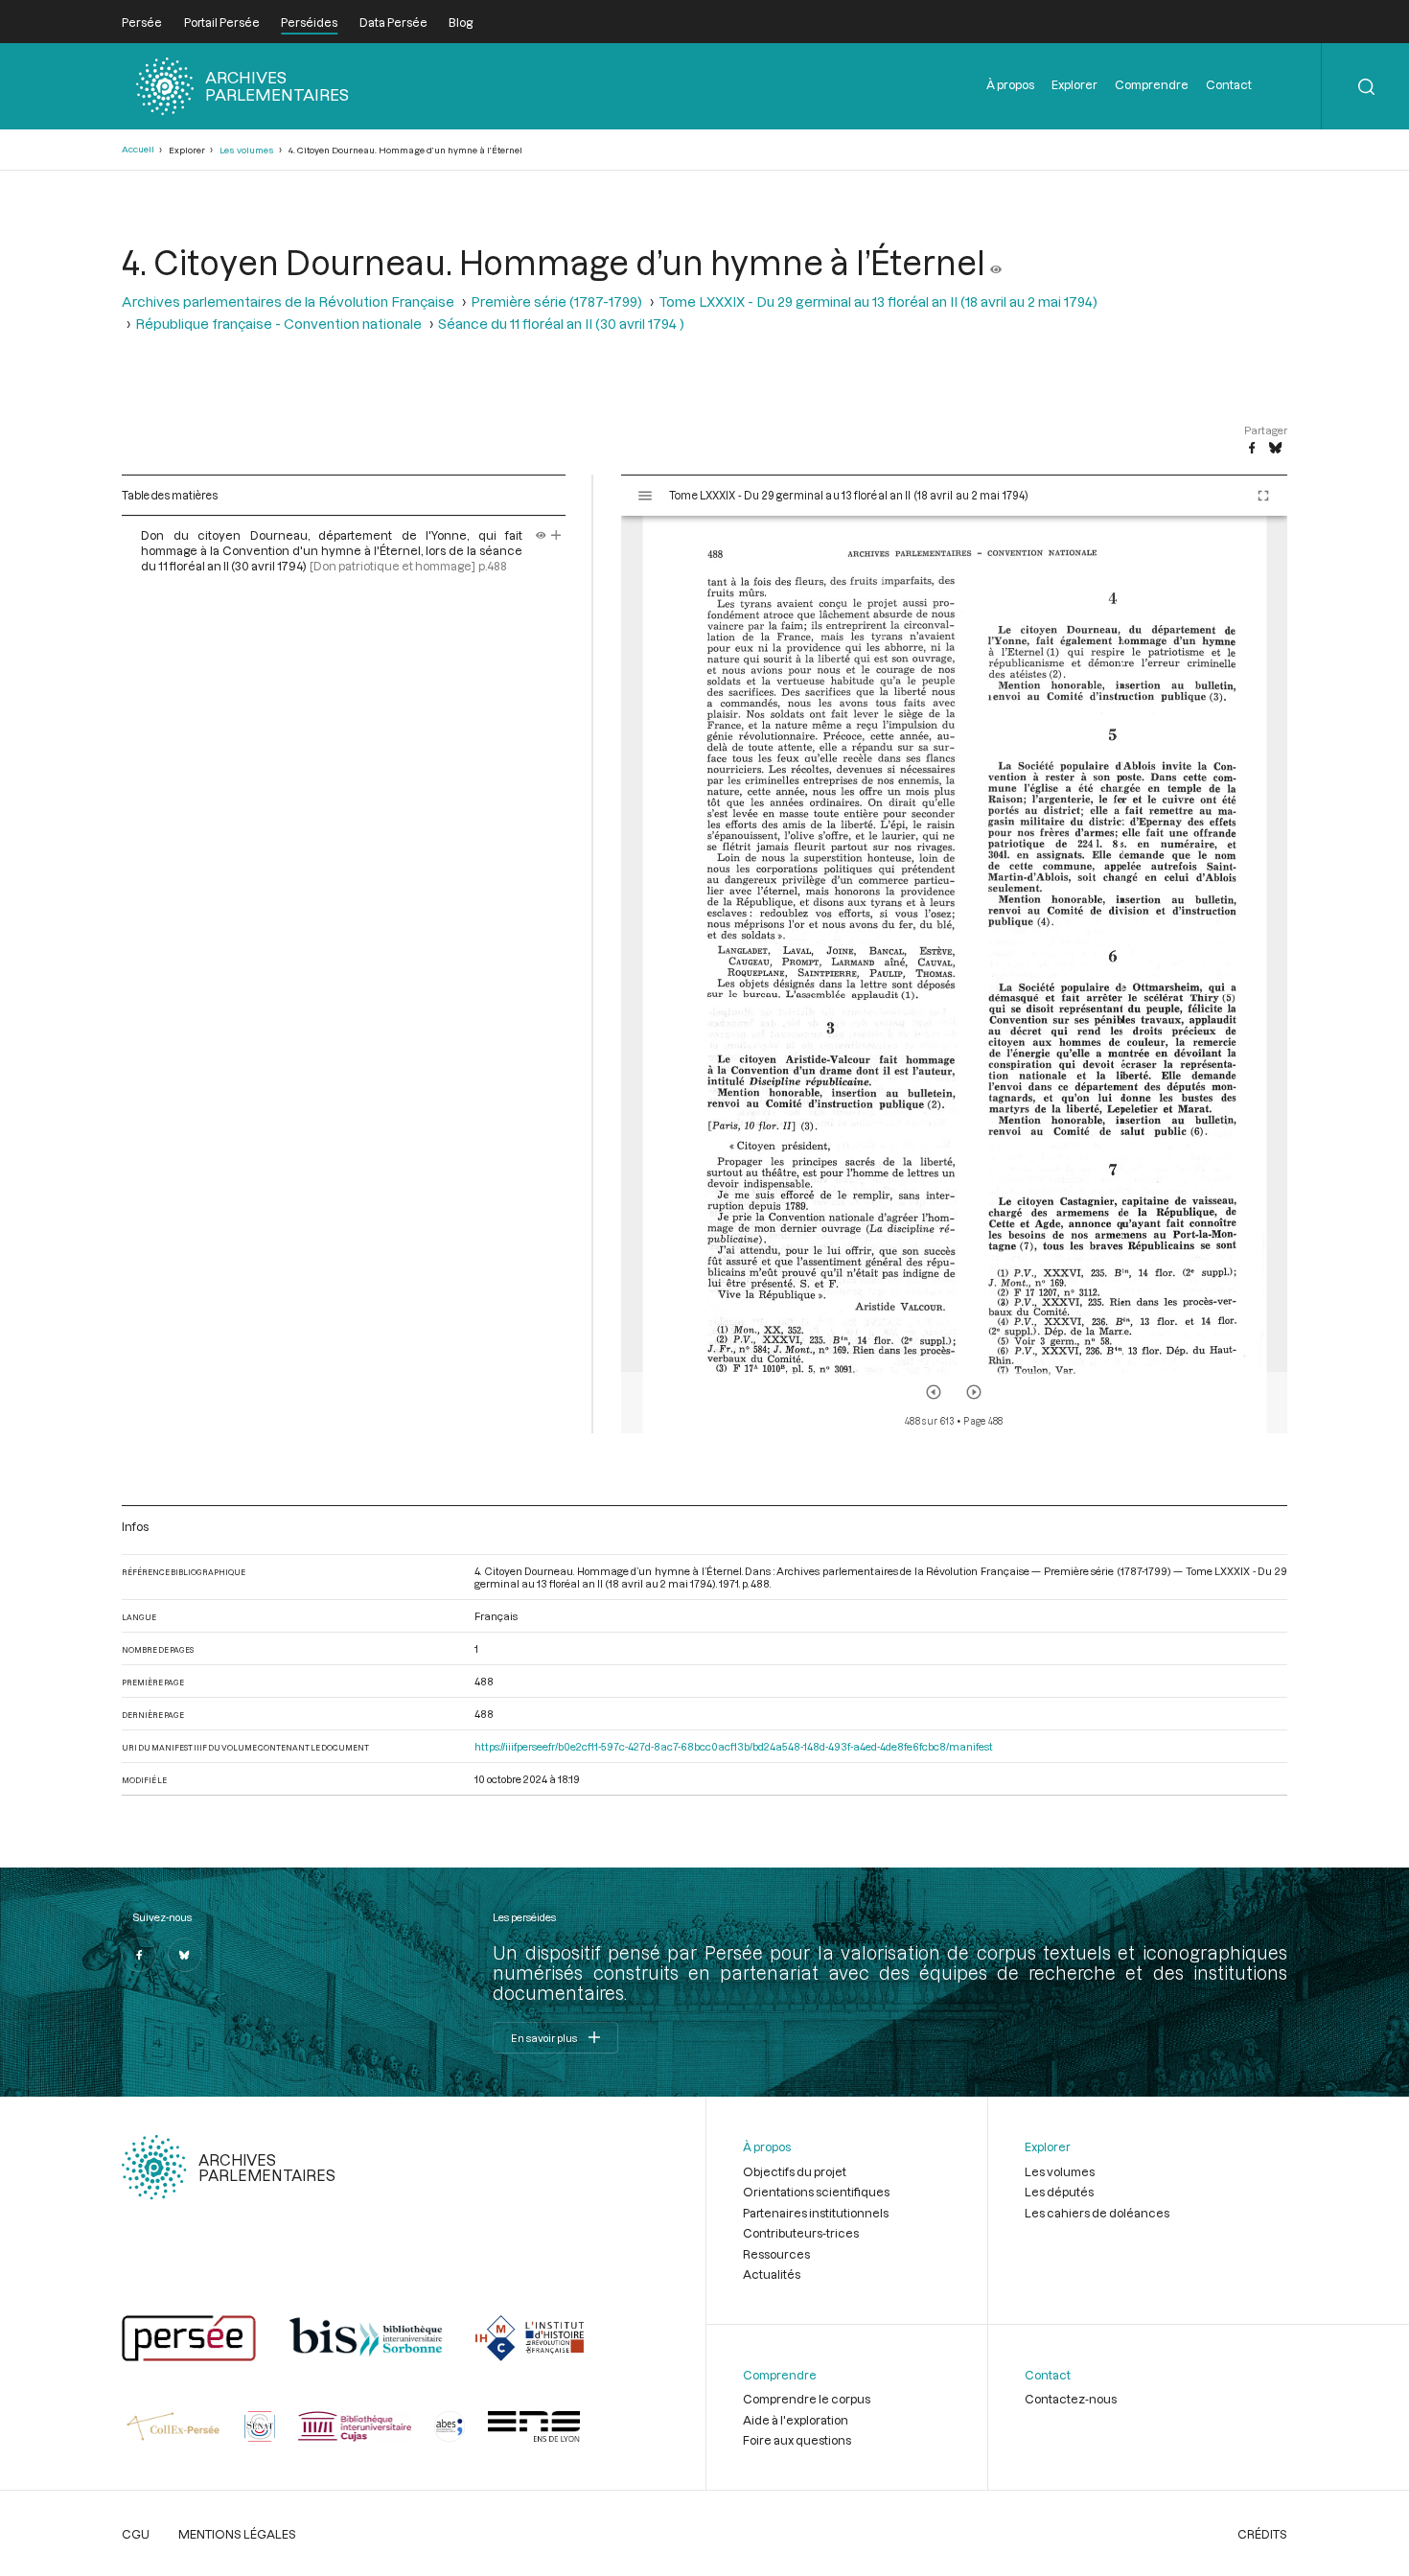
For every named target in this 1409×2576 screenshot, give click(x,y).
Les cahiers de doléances (1097, 2213)
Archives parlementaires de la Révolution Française (288, 302)
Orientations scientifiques (816, 2192)
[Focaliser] (556, 535)
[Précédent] (934, 1392)
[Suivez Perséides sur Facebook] (139, 1955)
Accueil (138, 149)
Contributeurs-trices (801, 2233)
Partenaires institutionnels (816, 2213)
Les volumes (247, 150)
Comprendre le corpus (807, 2399)
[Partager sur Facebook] (1252, 449)
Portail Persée (222, 22)
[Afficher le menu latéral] (645, 496)
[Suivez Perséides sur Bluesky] (185, 1955)
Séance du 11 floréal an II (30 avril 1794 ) (561, 324)
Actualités (772, 2274)
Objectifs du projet (795, 2171)
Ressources (776, 2254)
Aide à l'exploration (796, 2420)
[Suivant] (974, 1392)
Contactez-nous (1071, 2399)
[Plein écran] (1263, 496)
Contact (1229, 84)
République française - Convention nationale (278, 324)
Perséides (309, 22)
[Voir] (996, 262)
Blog (461, 22)
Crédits (1262, 2534)
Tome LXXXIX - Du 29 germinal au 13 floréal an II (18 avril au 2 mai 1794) (878, 302)
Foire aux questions (797, 2440)
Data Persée (393, 22)
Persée (142, 22)
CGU (136, 2534)
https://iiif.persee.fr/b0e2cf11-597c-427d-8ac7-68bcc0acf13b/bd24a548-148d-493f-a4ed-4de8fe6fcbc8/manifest (734, 1746)
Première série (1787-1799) (556, 302)
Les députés (1059, 2192)
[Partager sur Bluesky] (1275, 449)
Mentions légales (237, 2534)
